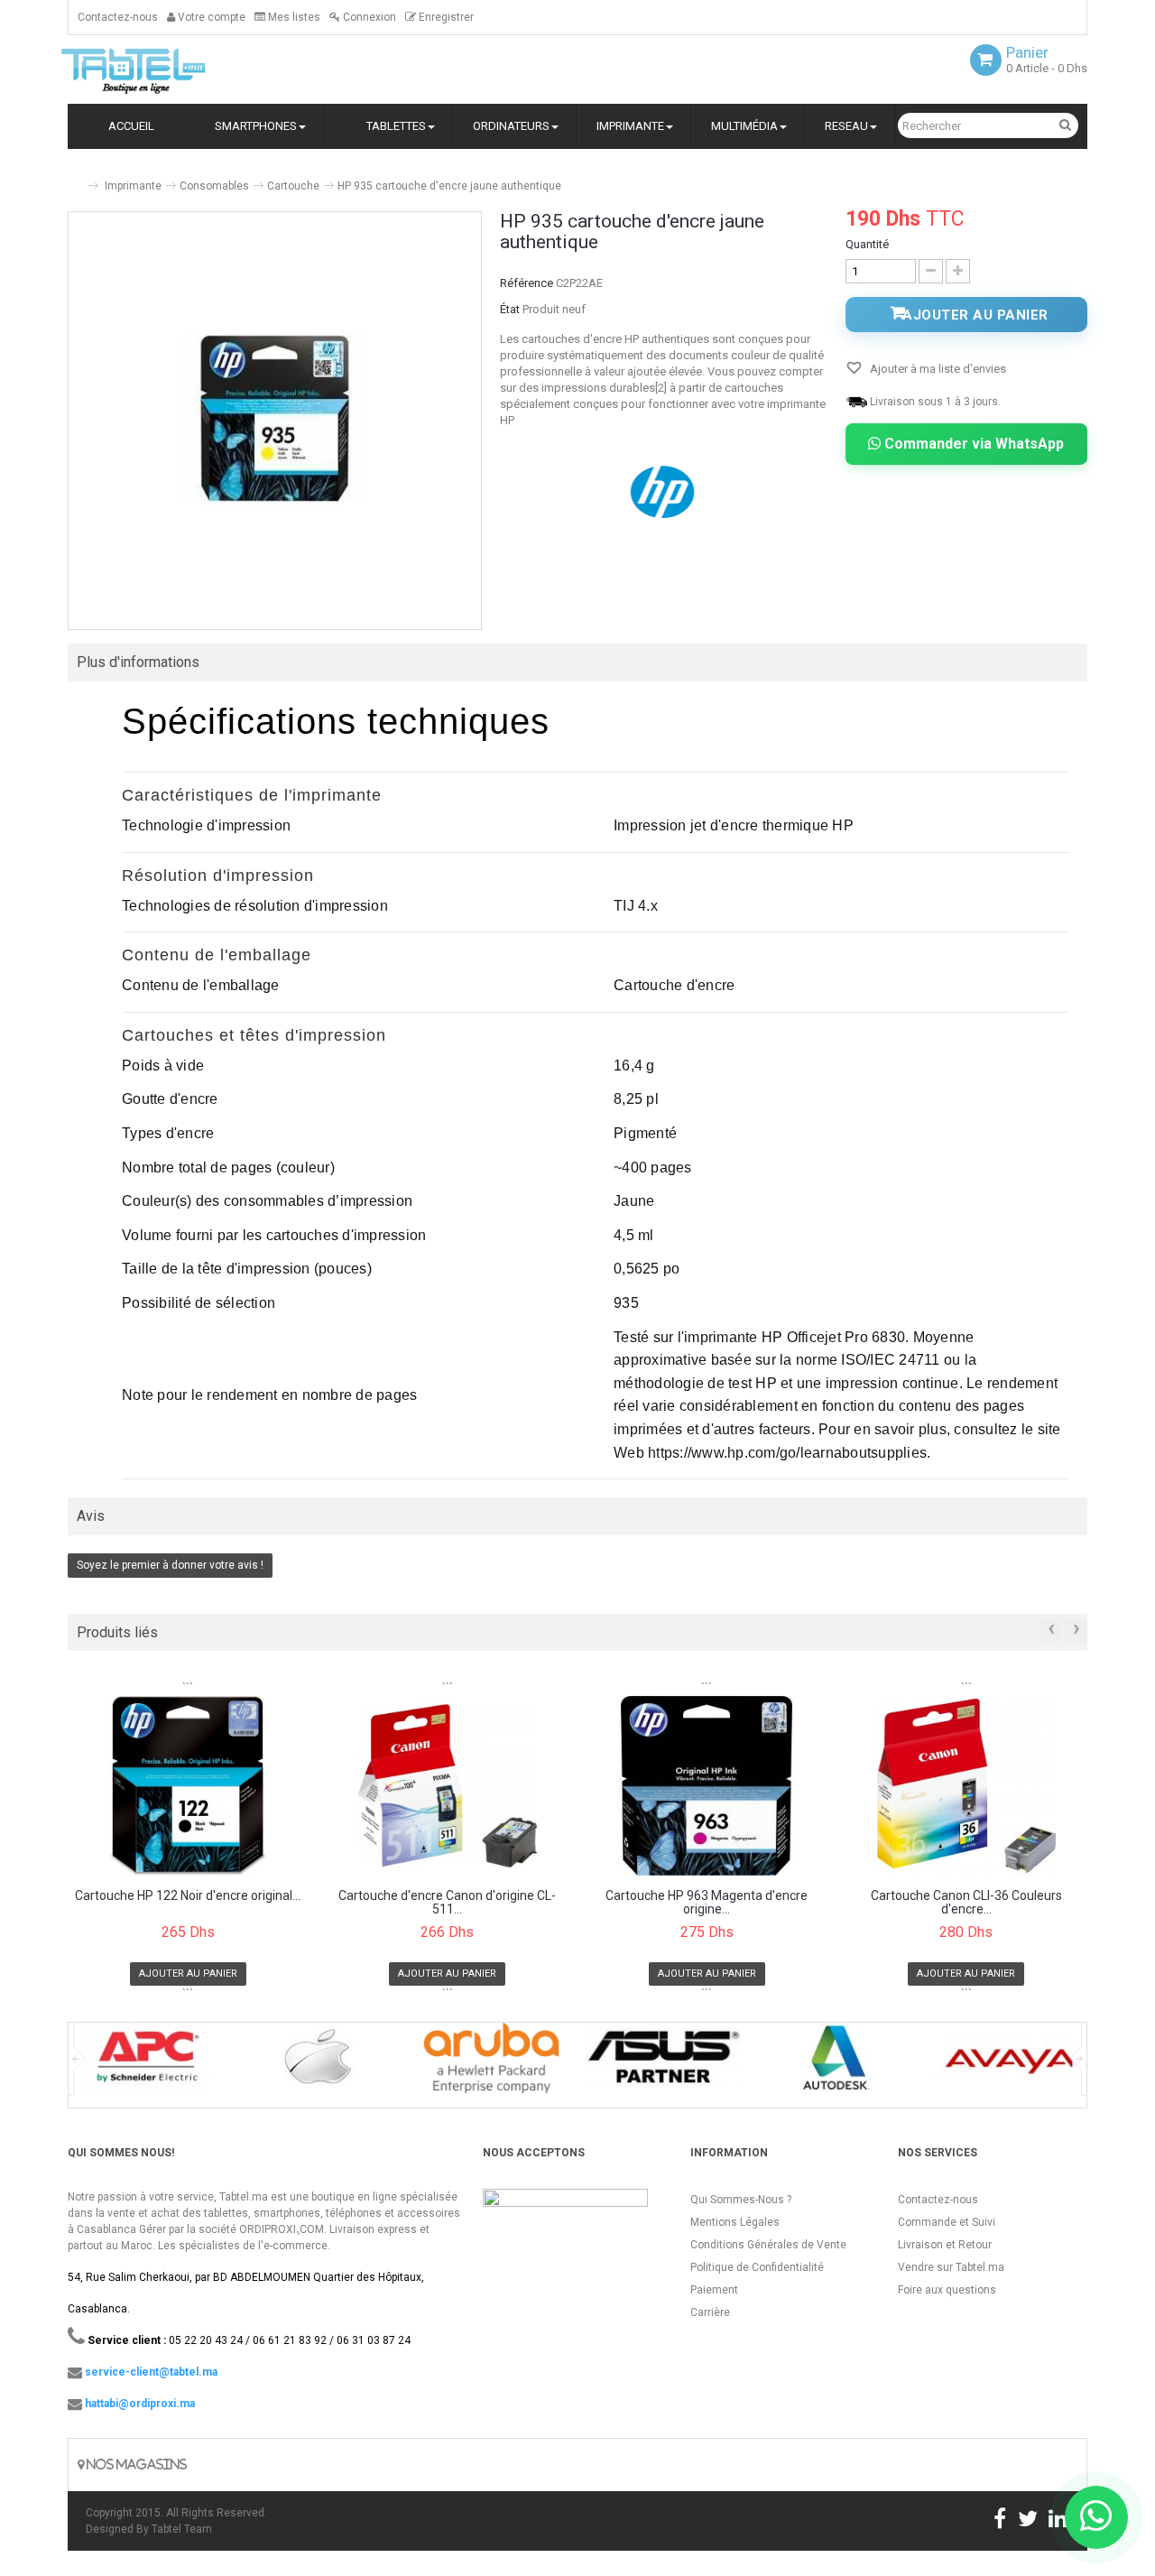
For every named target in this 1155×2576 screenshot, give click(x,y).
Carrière (710, 2312)
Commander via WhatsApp (972, 444)
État (510, 309)
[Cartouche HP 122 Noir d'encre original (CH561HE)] (188, 1785)
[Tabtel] (158, 69)
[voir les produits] (146, 2064)
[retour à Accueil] (75, 178)
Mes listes (293, 17)
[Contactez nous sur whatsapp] (1096, 2517)
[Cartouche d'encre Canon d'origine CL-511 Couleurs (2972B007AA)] (448, 1785)
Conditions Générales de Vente (768, 2245)
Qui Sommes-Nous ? (741, 2200)
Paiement (714, 2290)
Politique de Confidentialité (757, 2267)
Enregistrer (445, 17)
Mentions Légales (735, 2222)
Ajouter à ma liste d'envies (937, 369)
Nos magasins (135, 2465)
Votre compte (210, 17)
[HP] (664, 491)
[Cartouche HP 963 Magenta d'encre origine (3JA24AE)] (707, 1785)
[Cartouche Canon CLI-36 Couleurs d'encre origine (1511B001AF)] (967, 1785)
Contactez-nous (118, 17)
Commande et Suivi (947, 2222)
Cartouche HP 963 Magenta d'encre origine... (707, 1903)
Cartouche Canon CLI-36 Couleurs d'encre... (966, 1903)
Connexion (368, 17)
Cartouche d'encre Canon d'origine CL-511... (447, 1903)
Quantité (867, 244)
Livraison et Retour (945, 2245)
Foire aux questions (947, 2290)
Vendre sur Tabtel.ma (951, 2267)
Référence (527, 283)
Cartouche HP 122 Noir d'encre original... (188, 1896)
